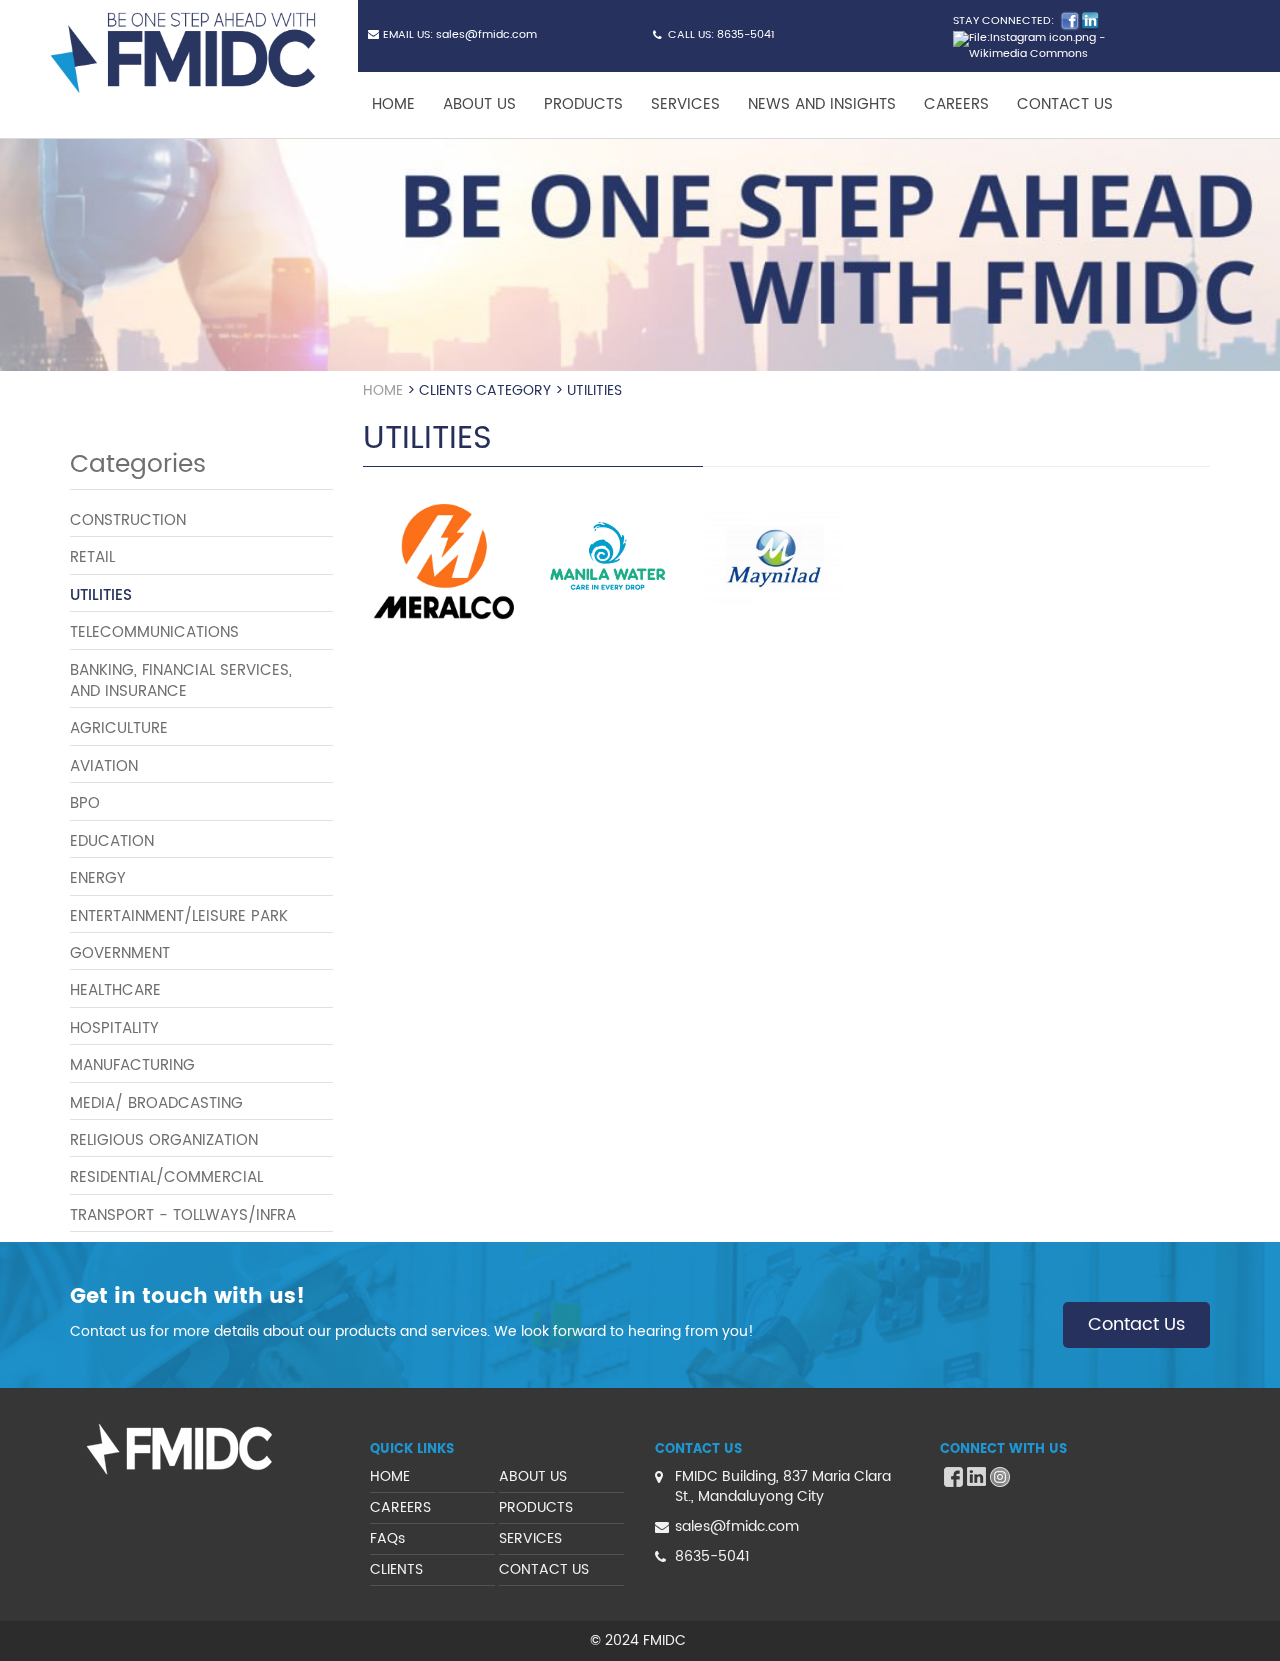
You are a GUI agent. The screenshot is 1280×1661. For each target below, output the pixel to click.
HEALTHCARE (115, 990)
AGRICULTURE (119, 728)
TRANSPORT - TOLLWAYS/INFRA (183, 1215)
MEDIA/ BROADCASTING (156, 1103)
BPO (85, 803)
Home (383, 390)
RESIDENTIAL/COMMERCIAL (166, 1177)
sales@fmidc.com (486, 35)
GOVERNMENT (120, 953)
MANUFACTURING (132, 1065)
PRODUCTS (583, 104)
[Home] (190, 53)
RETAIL (92, 557)
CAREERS (956, 104)
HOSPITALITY (114, 1028)
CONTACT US (1065, 104)
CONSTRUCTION (128, 520)
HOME (393, 104)
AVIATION (104, 766)
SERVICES (685, 104)
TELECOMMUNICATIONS (154, 632)
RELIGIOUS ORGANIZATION (164, 1140)
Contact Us (1136, 1324)
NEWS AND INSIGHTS (822, 104)
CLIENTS (396, 1569)
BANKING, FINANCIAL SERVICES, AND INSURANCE (181, 681)
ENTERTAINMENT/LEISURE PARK (179, 916)
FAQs (387, 1538)
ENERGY (98, 878)
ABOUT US (479, 104)
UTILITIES (101, 595)
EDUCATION (112, 841)
